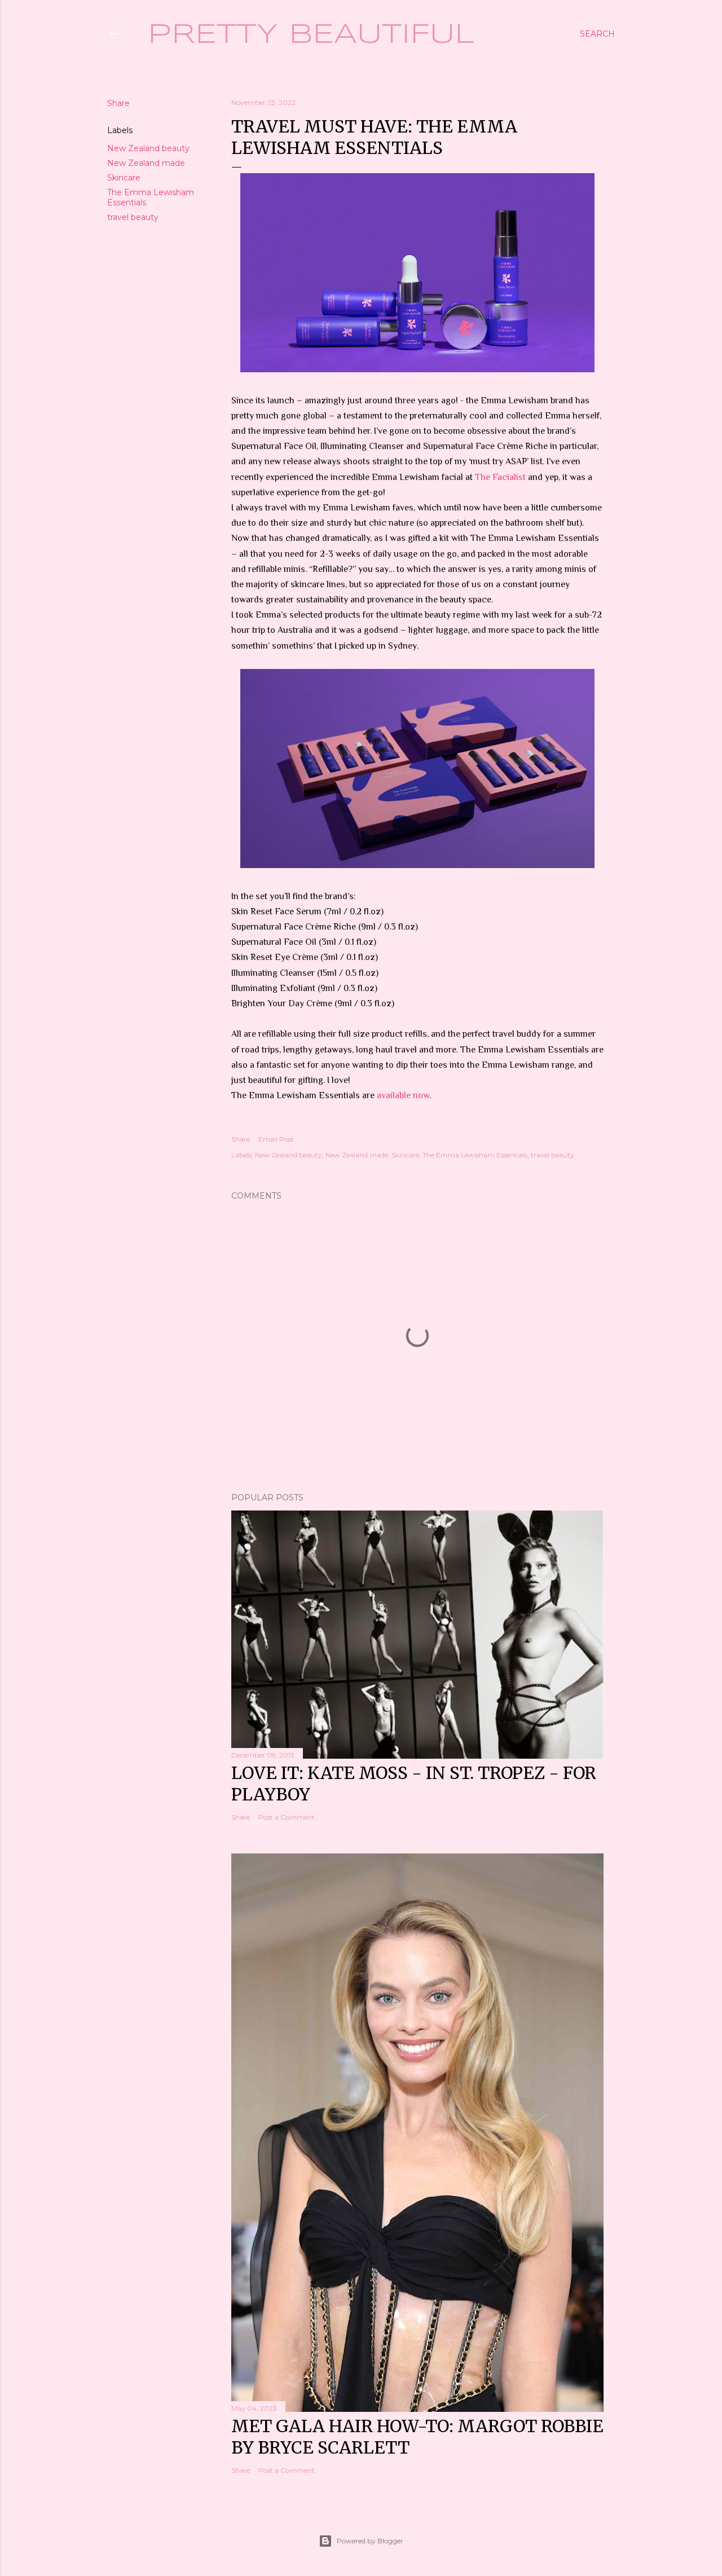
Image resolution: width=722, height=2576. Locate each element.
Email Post (276, 1139)
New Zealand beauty (148, 148)
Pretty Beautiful (311, 35)
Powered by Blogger (370, 2541)
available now (403, 1095)
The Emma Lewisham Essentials (475, 1155)
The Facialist (500, 477)
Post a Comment (287, 1817)
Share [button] (118, 103)
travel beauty (133, 217)
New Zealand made (146, 163)
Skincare (124, 178)
